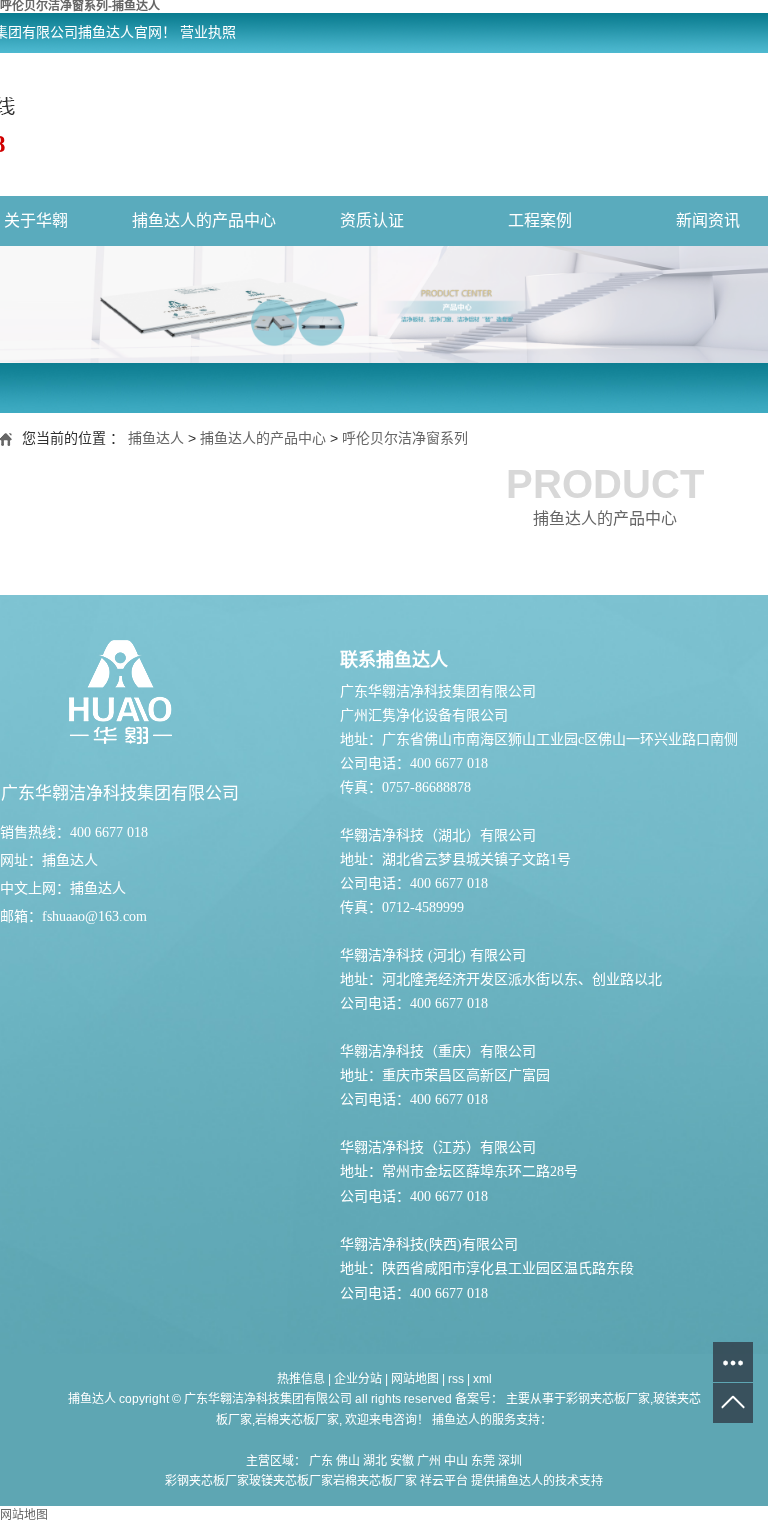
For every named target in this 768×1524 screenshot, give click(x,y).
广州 (429, 1461)
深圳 (510, 1461)
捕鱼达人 (156, 438)
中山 (456, 1461)
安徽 (402, 1461)
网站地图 (415, 1379)
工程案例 (540, 220)
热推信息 (301, 1379)
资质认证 (372, 220)
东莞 (483, 1461)
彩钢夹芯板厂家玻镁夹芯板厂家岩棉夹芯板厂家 (291, 1481)
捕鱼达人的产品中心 (204, 220)
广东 (321, 1461)
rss (456, 1379)
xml (482, 1379)
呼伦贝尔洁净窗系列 (405, 438)
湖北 (375, 1461)
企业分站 (358, 1379)
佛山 (348, 1461)
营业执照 (208, 32)
